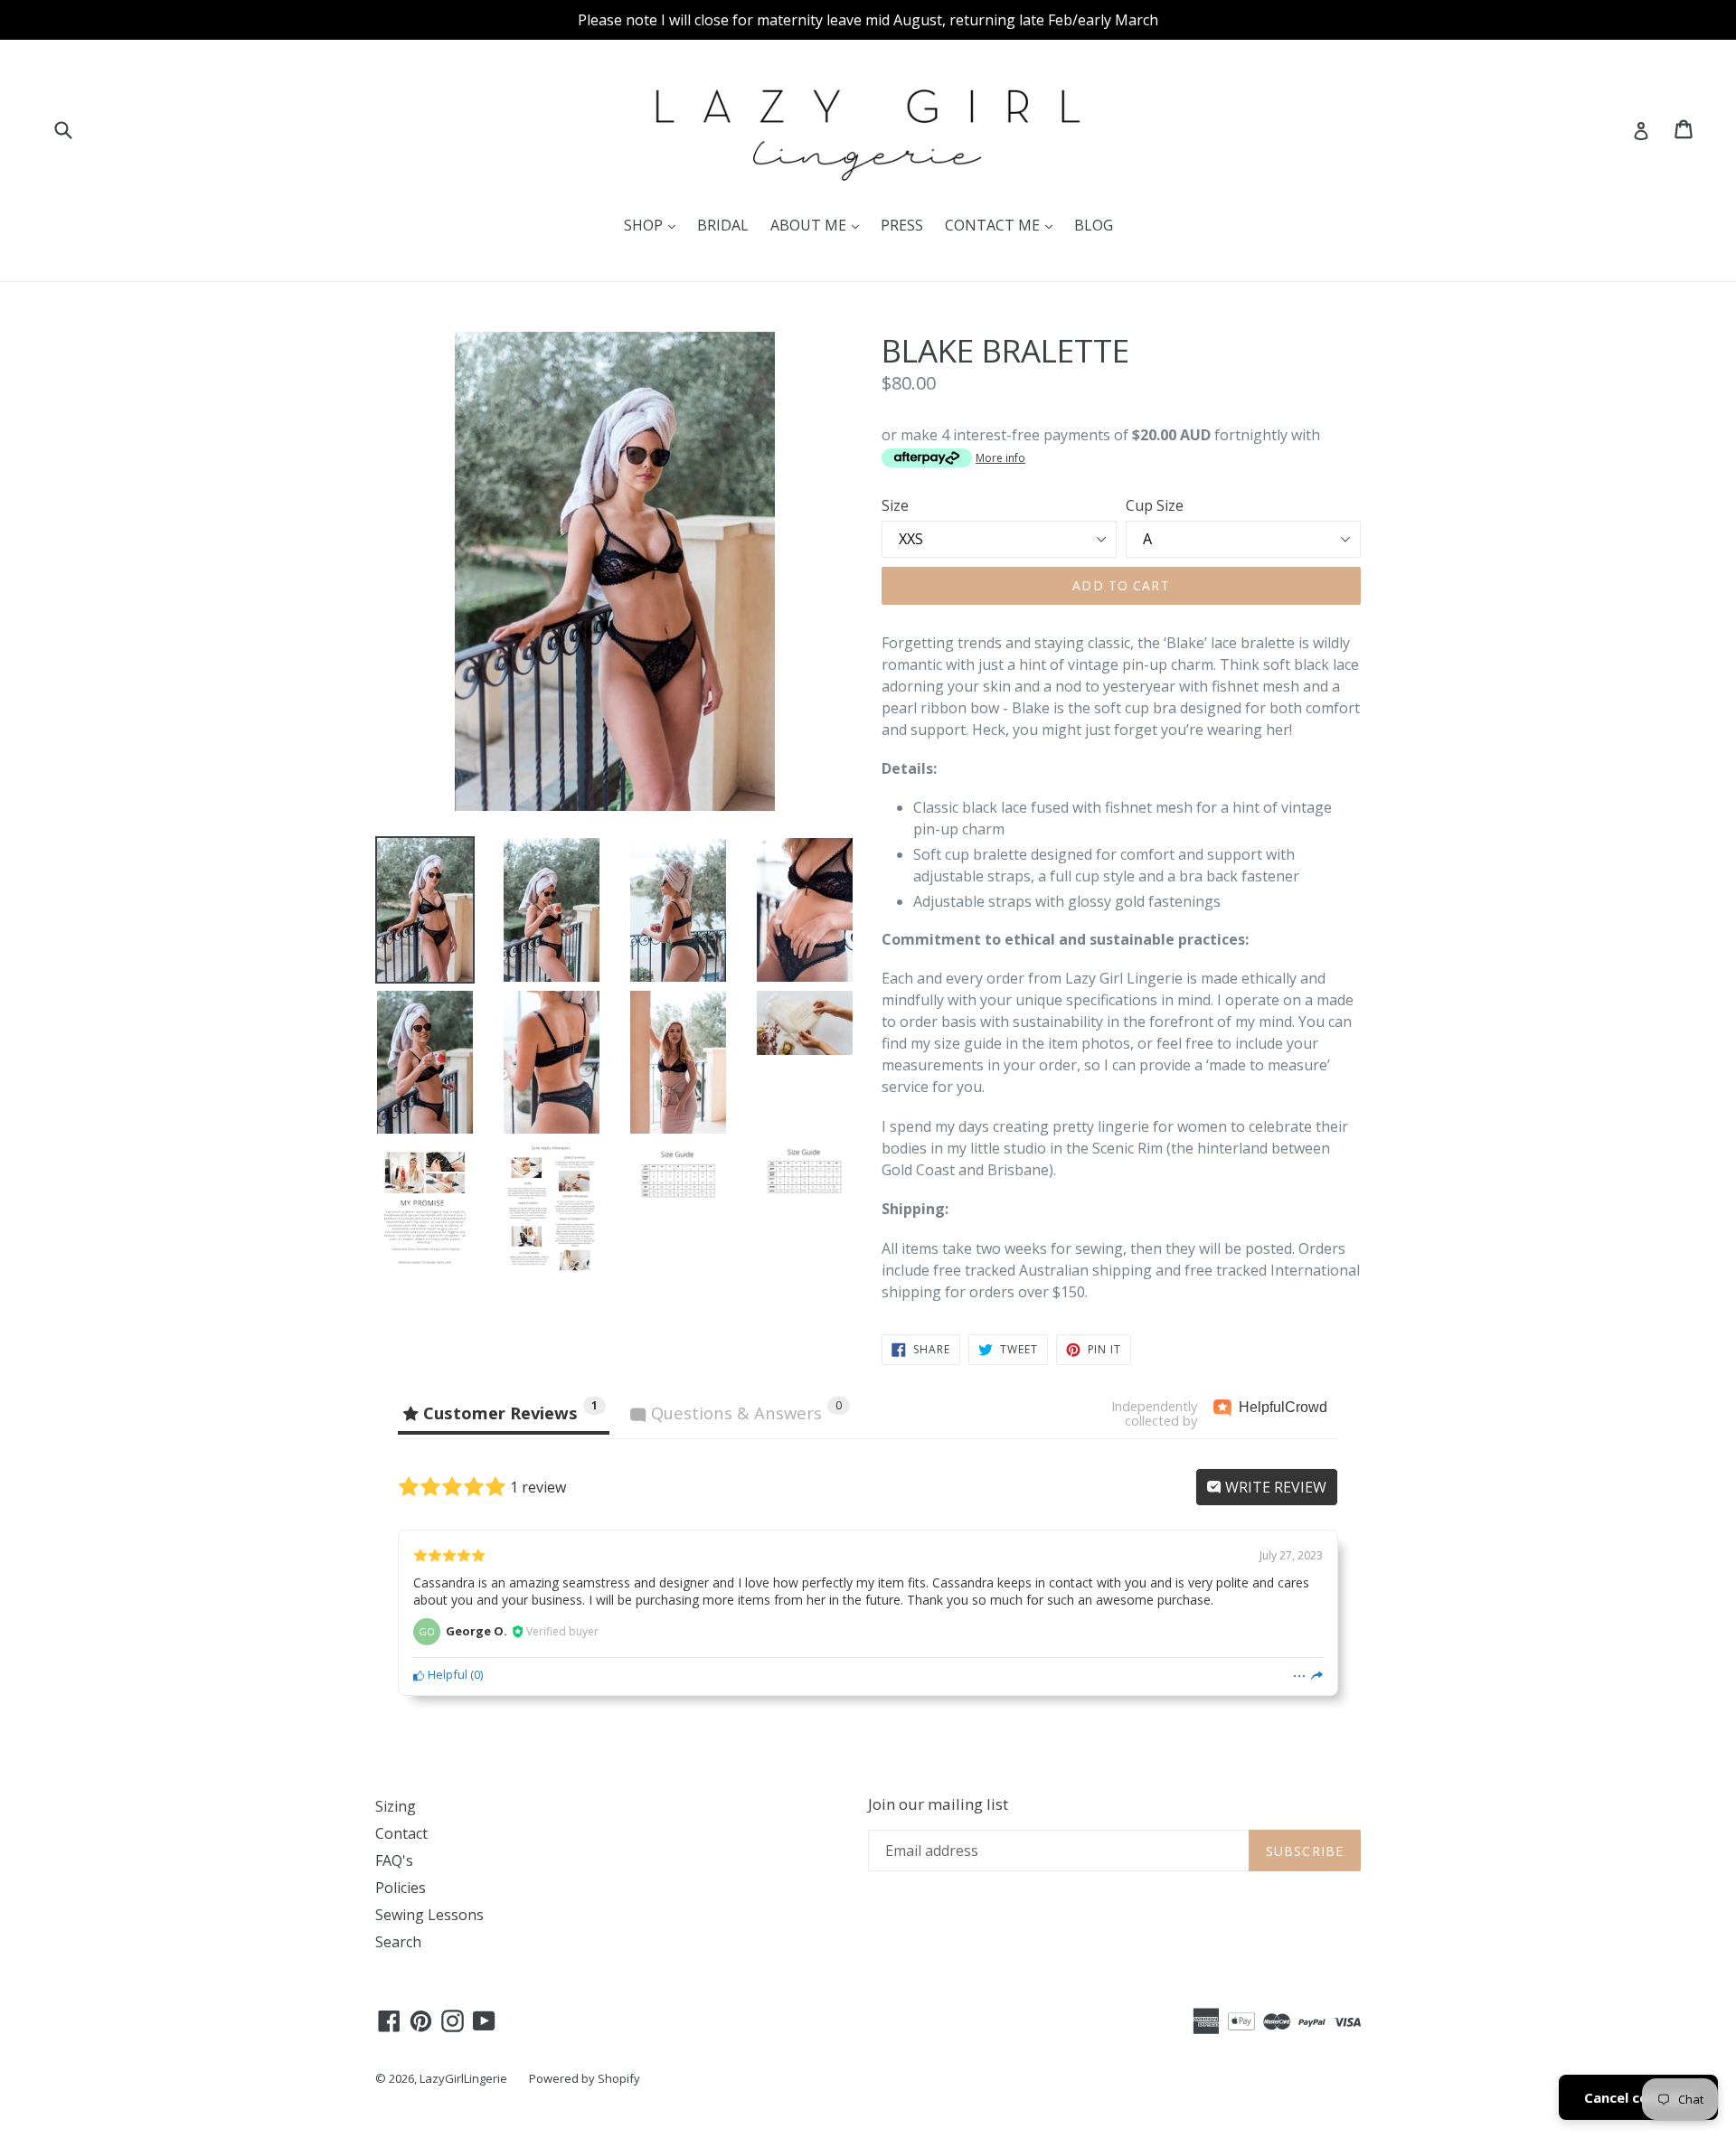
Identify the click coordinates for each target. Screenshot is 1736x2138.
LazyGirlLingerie (463, 2078)
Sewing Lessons (429, 1915)
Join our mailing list (938, 1804)
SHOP (654, 225)
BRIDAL (723, 225)
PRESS (902, 225)
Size (895, 505)
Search (398, 1942)
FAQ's (394, 1860)
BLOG (1094, 225)
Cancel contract (1638, 2097)
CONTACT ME (1003, 225)
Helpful (446, 1674)
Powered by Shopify (585, 2078)
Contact (401, 1833)
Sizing (396, 1806)
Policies (401, 1888)
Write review (1274, 1487)
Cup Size (1155, 505)
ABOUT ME (819, 225)
